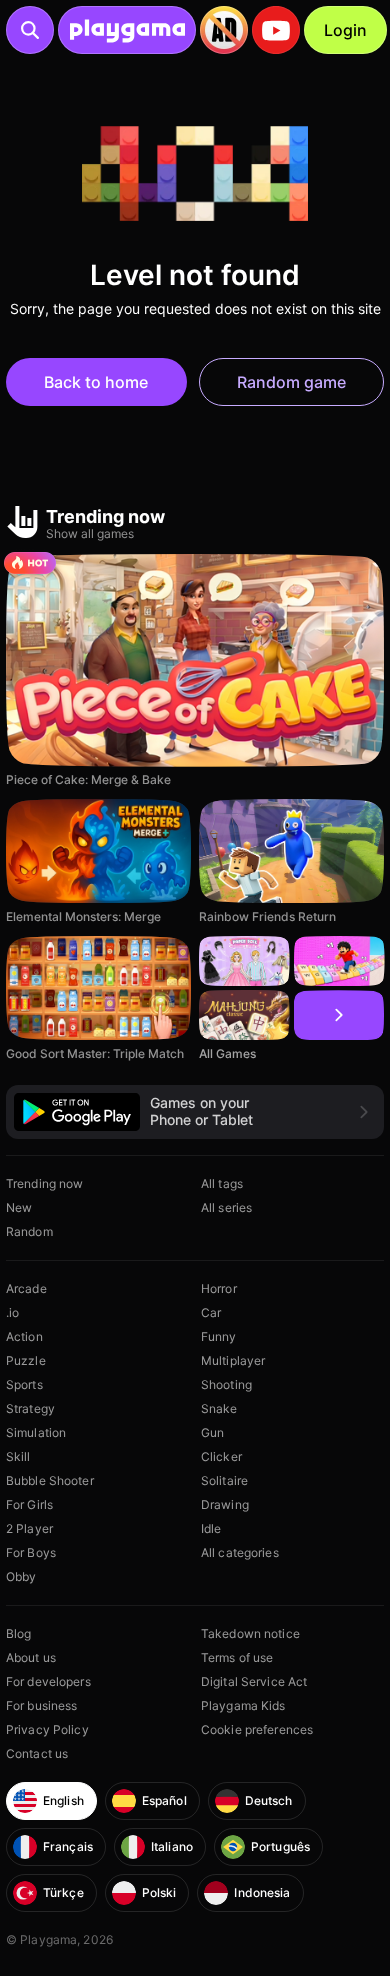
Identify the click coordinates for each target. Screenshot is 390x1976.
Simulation (36, 1432)
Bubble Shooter (50, 1480)
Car (211, 1312)
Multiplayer (233, 1360)
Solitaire (224, 1480)
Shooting (226, 1384)
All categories (240, 1552)
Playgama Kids (243, 1705)
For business (41, 1705)
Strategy (30, 1408)
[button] (195, 1111)
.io (12, 1312)
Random (29, 1231)
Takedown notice (250, 1633)
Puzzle (26, 1360)
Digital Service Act (254, 1681)
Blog (18, 1633)
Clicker (221, 1456)
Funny (219, 1336)
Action (24, 1336)
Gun (212, 1432)
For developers (48, 1681)
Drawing (225, 1504)
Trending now (44, 1183)
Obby (21, 1576)
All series (226, 1207)
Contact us (37, 1753)
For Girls (29, 1504)
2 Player (29, 1528)
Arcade (26, 1288)
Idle (211, 1528)
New (19, 1207)
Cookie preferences (257, 1729)
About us (31, 1657)
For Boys (31, 1552)
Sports (24, 1384)
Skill (18, 1456)
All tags (222, 1183)
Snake (219, 1408)
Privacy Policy (47, 1729)
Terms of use (237, 1657)
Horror (219, 1288)
